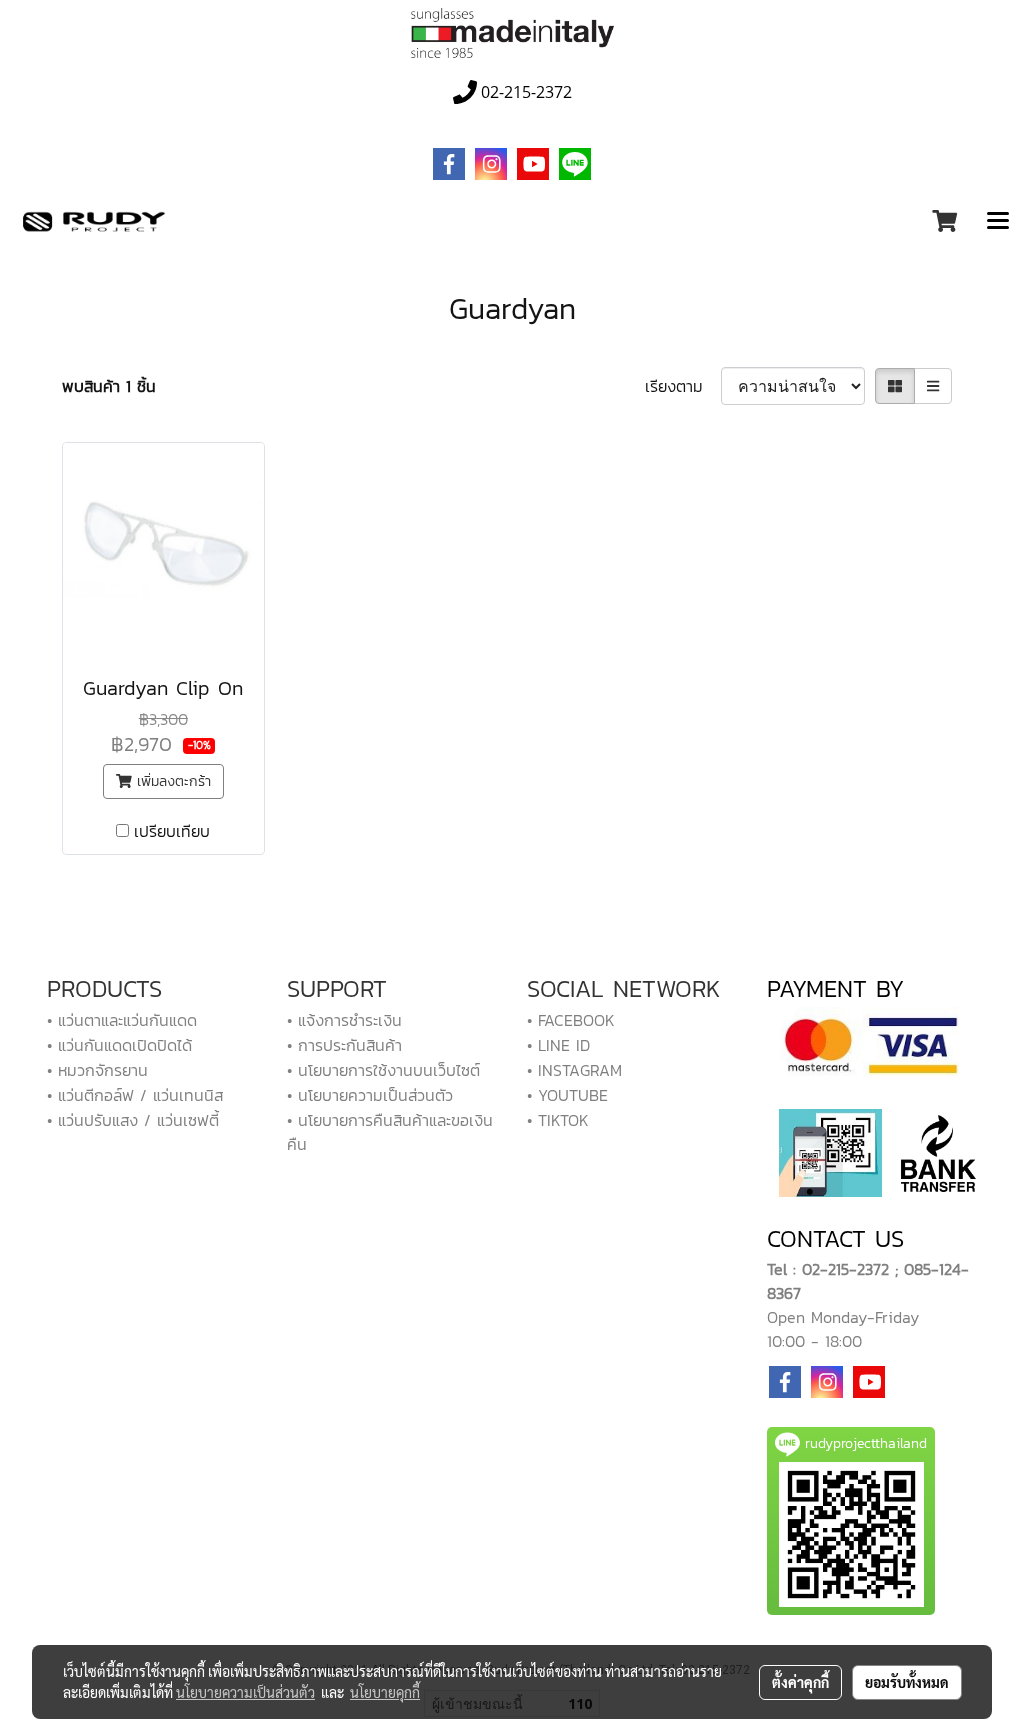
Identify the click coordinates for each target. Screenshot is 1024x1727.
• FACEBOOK (571, 1020)
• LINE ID (558, 1045)
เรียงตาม (683, 386)
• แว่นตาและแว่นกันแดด (122, 1020)
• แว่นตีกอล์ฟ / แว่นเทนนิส (135, 1095)
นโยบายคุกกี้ (385, 1692)
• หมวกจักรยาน (97, 1070)
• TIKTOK (558, 1120)
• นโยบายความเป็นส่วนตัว (370, 1095)
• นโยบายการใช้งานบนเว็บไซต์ (383, 1070)
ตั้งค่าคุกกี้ (800, 1682)
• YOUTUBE (567, 1095)
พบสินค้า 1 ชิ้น (109, 386)
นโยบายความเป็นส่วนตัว (245, 1692)
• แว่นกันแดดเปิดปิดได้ (119, 1045)
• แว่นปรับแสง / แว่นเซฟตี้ (133, 1120)
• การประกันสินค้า (344, 1045)
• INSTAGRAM (574, 1070)
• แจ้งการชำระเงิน (344, 1020)
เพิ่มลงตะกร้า (171, 781)
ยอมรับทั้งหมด (907, 1682)
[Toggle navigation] (998, 222)
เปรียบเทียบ (172, 831)
